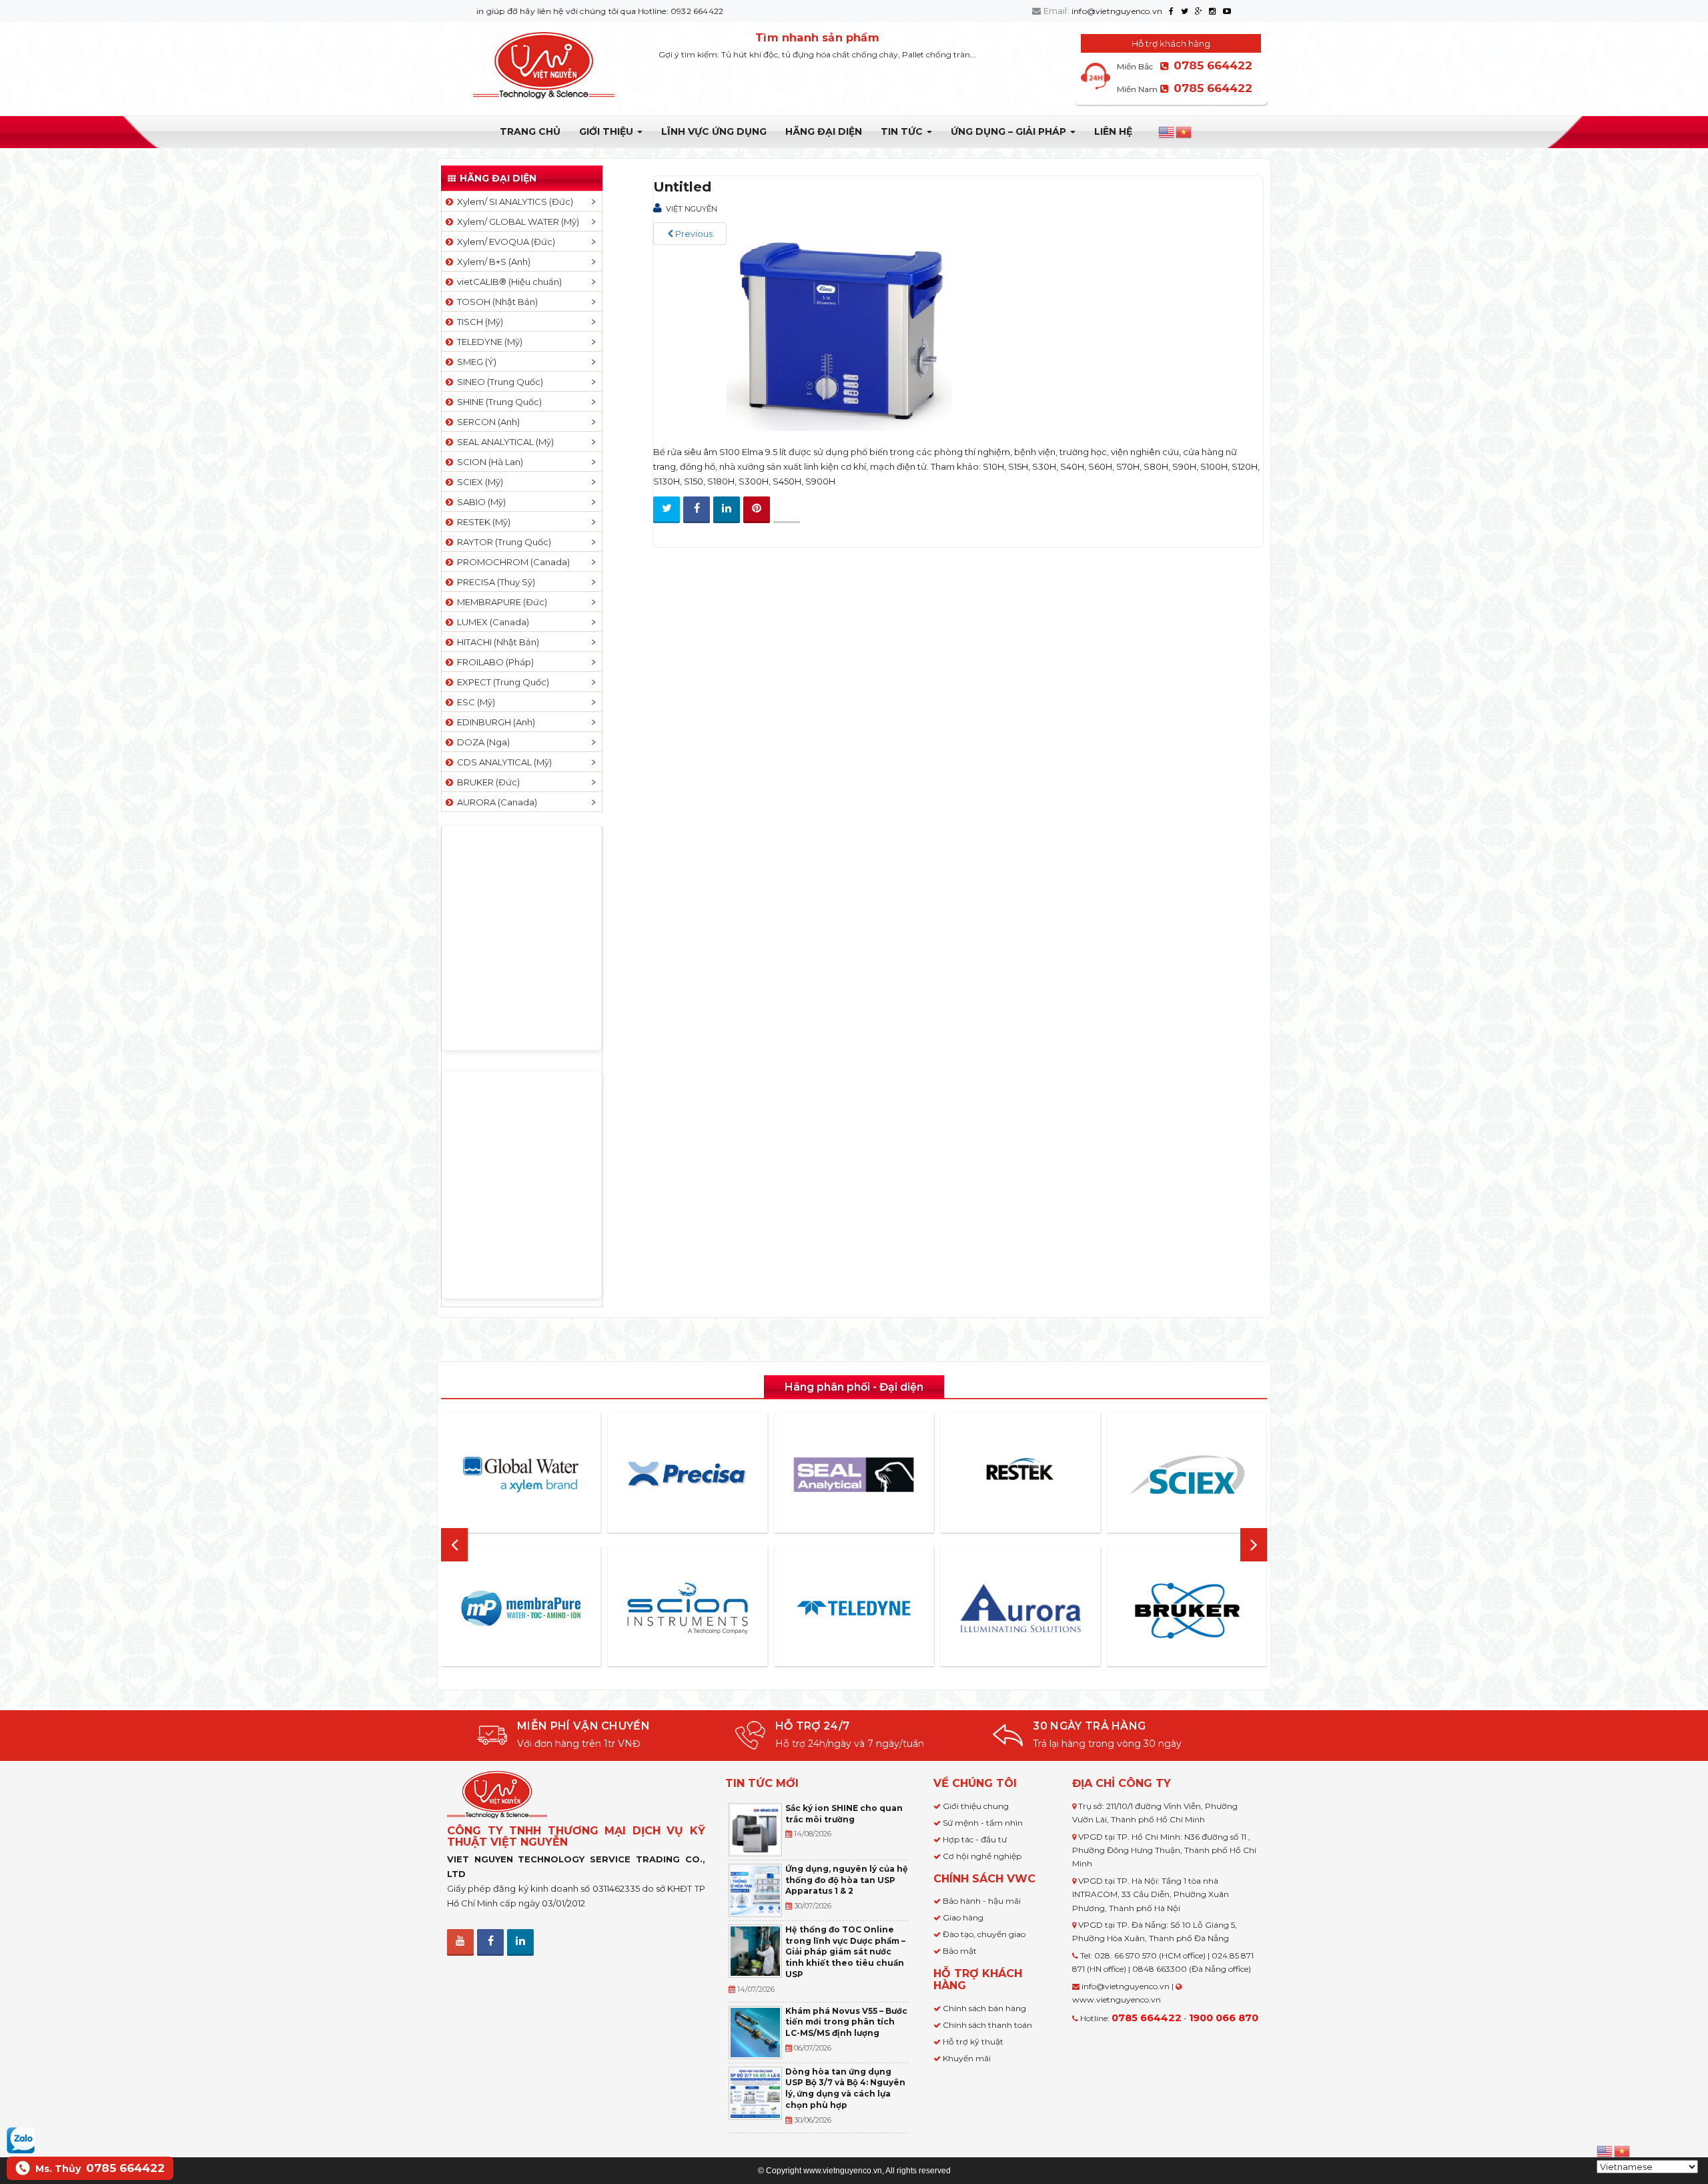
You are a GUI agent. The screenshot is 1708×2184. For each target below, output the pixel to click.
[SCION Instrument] (548, 1608)
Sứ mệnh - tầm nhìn (983, 1823)
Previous (693, 234)
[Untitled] (839, 328)
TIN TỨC (903, 131)
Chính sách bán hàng (984, 2008)
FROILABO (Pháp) (493, 662)
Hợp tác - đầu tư (975, 1839)
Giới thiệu (607, 131)
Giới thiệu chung (976, 1806)
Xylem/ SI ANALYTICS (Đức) (513, 202)
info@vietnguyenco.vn (1117, 11)
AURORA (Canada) (495, 802)
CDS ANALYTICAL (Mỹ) (502, 762)
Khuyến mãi (967, 2058)
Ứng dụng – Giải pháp (1010, 131)
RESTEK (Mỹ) (482, 522)
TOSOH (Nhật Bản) (495, 302)
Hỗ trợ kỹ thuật (973, 2042)
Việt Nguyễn (692, 209)
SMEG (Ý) (475, 362)
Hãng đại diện (824, 131)
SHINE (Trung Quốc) (497, 402)
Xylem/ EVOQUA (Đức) (504, 242)
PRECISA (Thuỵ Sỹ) (494, 582)
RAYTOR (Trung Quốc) (502, 542)
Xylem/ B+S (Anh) (492, 262)
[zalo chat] (21, 2139)
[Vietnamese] (1184, 132)
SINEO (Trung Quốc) (498, 382)
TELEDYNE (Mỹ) (488, 342)
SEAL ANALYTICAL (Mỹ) (503, 442)
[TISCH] (1215, 1608)
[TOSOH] (1215, 1475)
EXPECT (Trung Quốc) (501, 682)
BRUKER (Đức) (486, 782)
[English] (1167, 132)
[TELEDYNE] (715, 1608)
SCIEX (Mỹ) (478, 482)
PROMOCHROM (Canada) (511, 562)
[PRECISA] (548, 1475)
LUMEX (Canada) (491, 622)
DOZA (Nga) (481, 742)
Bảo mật (960, 1951)
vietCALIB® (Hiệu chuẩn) (507, 282)
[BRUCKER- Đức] (1048, 1611)
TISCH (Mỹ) (478, 322)
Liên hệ (1113, 131)
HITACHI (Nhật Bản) (496, 642)
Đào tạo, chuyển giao (984, 1934)
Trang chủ (530, 131)
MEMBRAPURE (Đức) (500, 602)
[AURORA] (881, 1608)
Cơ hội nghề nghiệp (982, 1856)
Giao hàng (963, 1917)
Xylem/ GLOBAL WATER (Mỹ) (516, 222)
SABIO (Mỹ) (479, 502)
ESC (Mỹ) (474, 702)
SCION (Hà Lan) (488, 462)
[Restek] (881, 1474)
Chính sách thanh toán (987, 2025)
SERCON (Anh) (486, 422)
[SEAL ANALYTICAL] (715, 1474)
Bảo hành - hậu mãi (982, 1901)
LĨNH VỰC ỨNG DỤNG (714, 131)
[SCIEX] (1048, 1475)
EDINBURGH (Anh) (494, 722)
